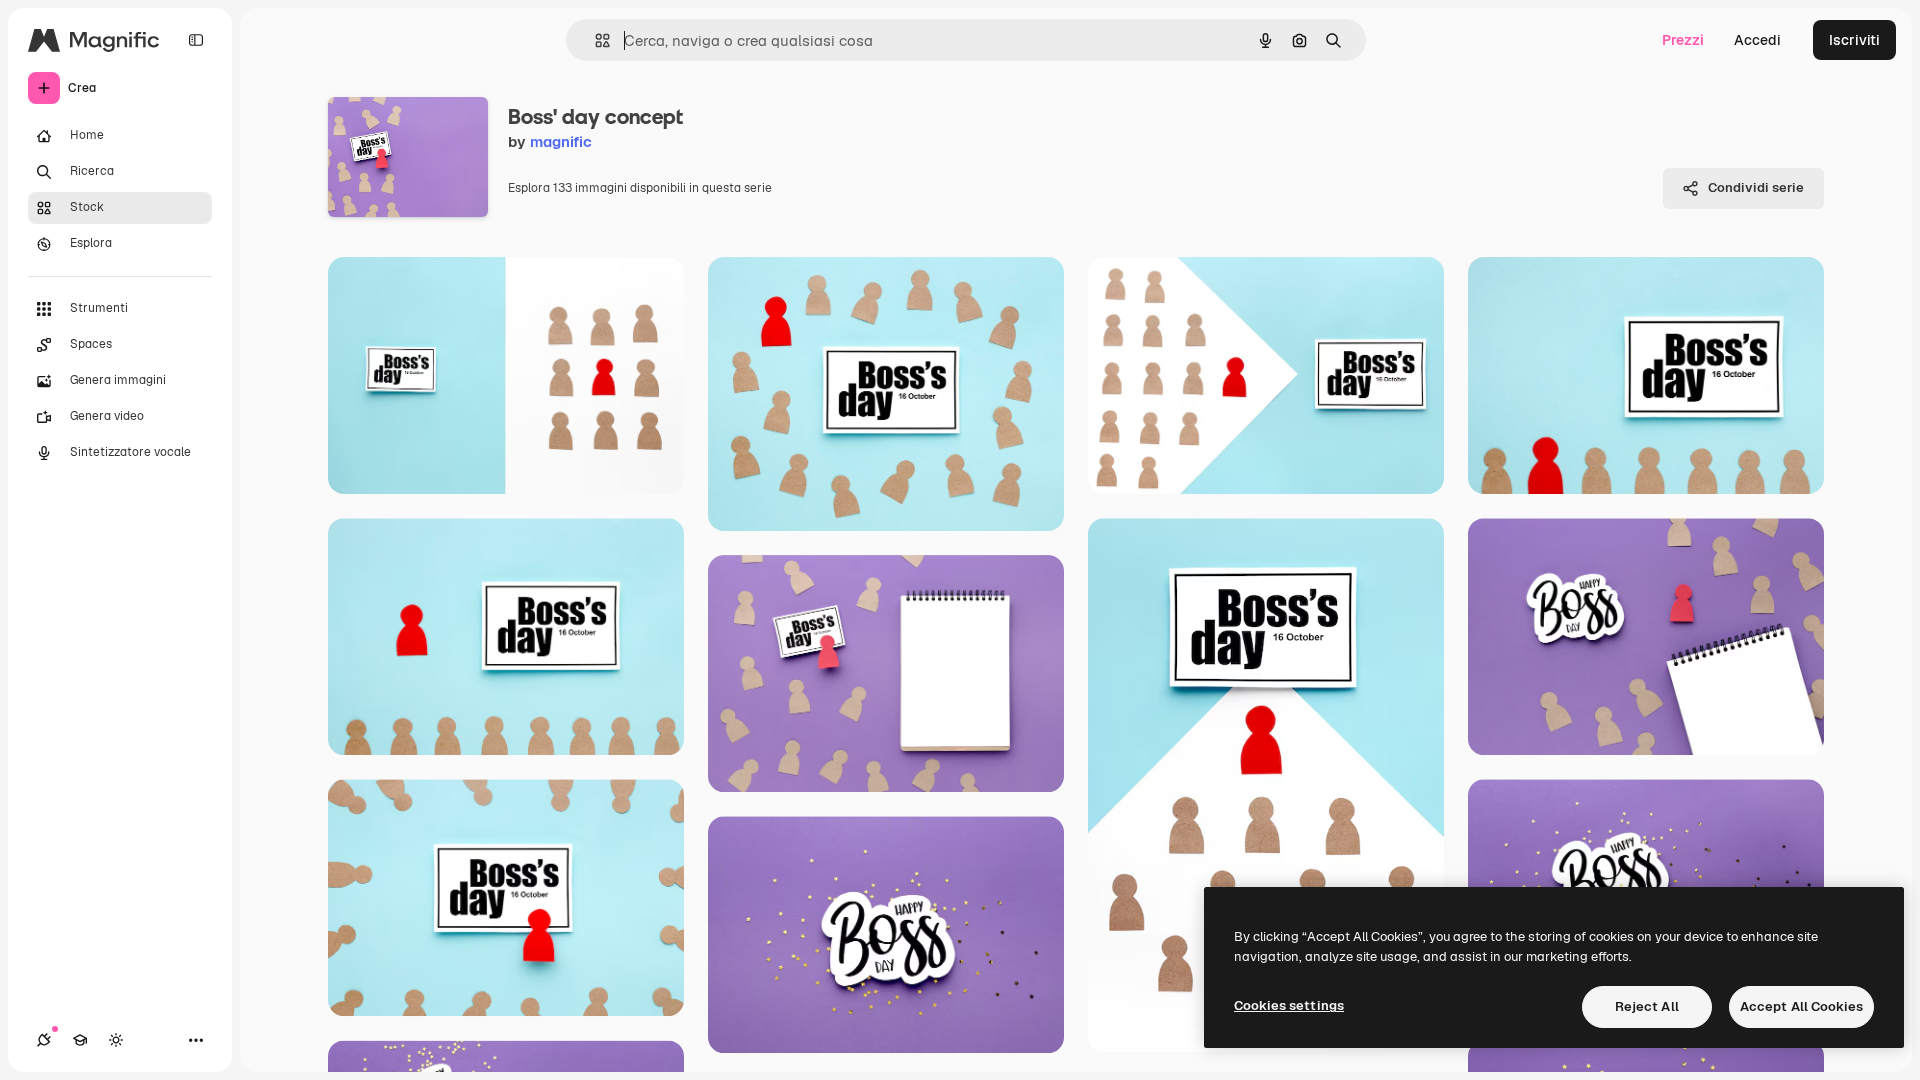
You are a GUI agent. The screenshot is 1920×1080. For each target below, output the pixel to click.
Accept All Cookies (1801, 1006)
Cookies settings (1289, 1005)
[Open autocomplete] (594, 40)
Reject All (1647, 1006)
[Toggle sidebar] (196, 40)
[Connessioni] (44, 1040)
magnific (561, 141)
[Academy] (80, 1040)
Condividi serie (1756, 187)
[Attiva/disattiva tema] (116, 1040)
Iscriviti (1854, 40)
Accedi (1757, 40)
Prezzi (1683, 40)
